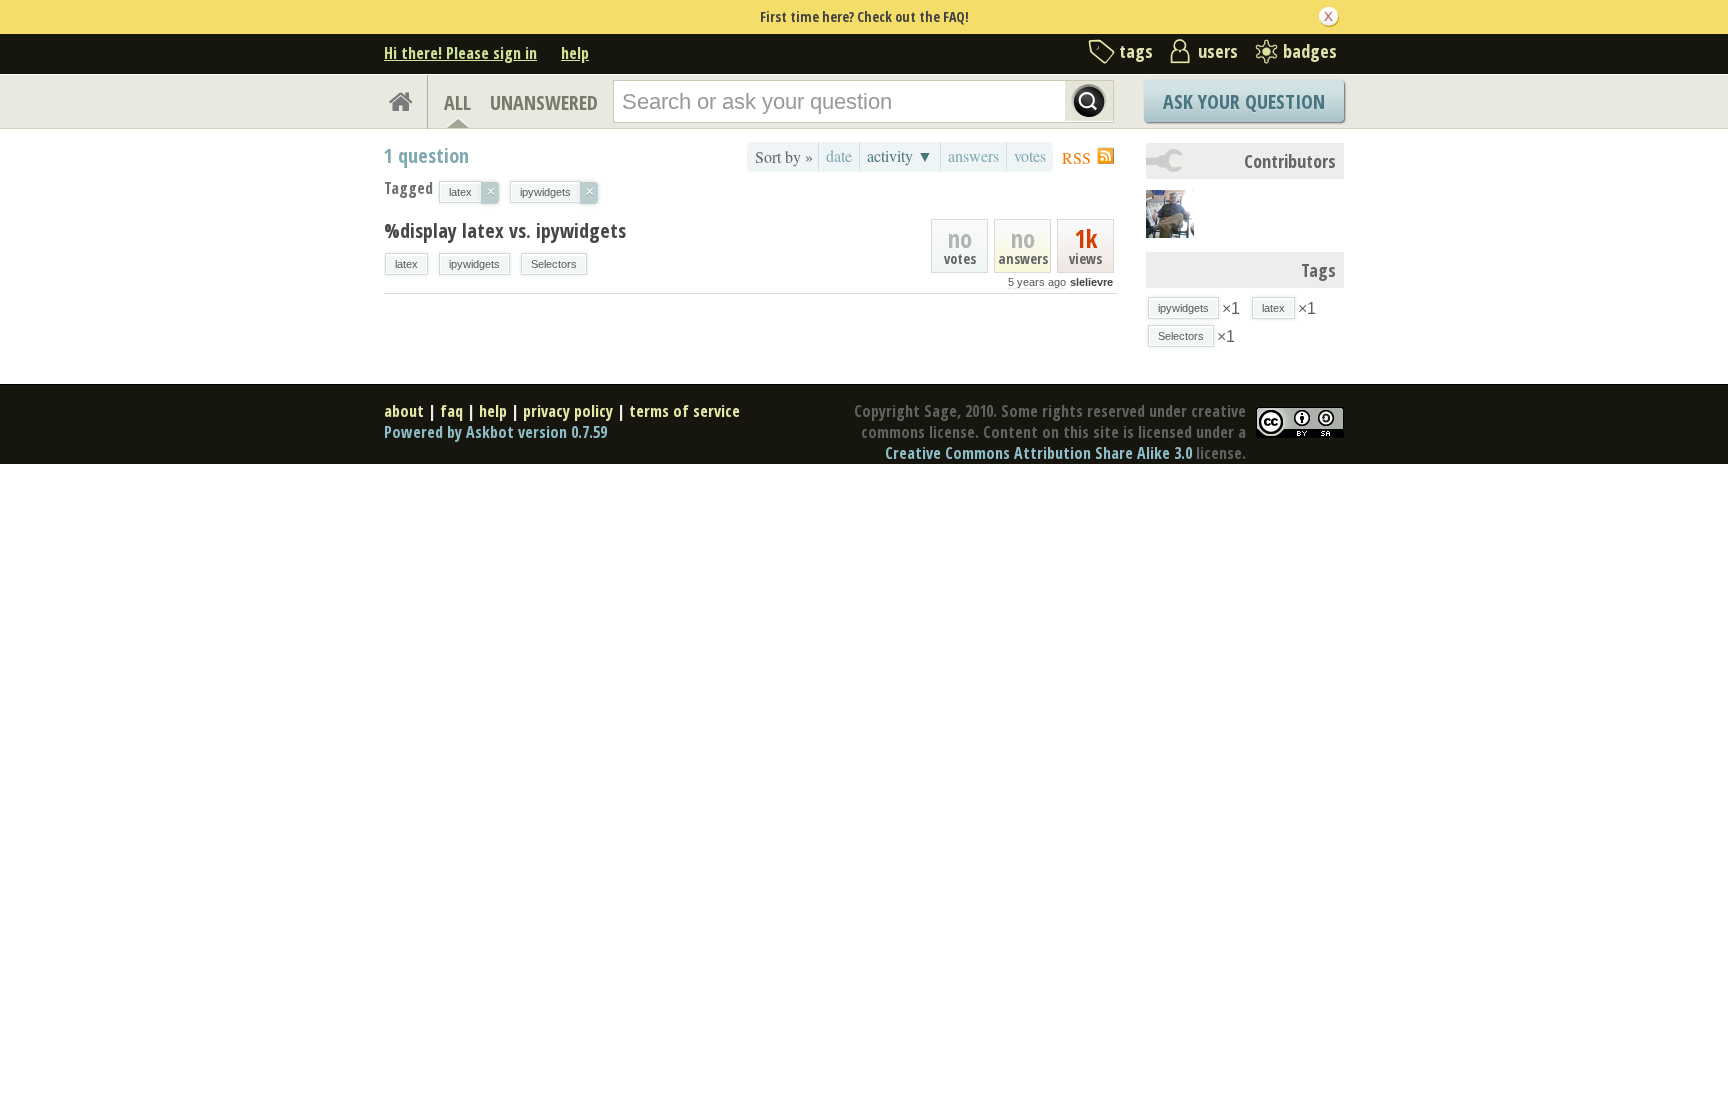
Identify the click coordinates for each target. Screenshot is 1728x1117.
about (404, 411)
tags (1136, 51)
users (1218, 51)
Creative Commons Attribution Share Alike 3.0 (1038, 453)
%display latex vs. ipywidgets (505, 230)
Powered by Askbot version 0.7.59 (495, 432)
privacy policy (568, 411)
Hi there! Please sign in (460, 53)
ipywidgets (474, 264)
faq (451, 411)
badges (1310, 51)
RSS (1076, 157)
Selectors (554, 264)
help (575, 53)
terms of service (684, 411)
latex (406, 264)
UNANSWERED (544, 102)
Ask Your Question (1244, 101)
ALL (457, 102)
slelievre (1091, 282)
